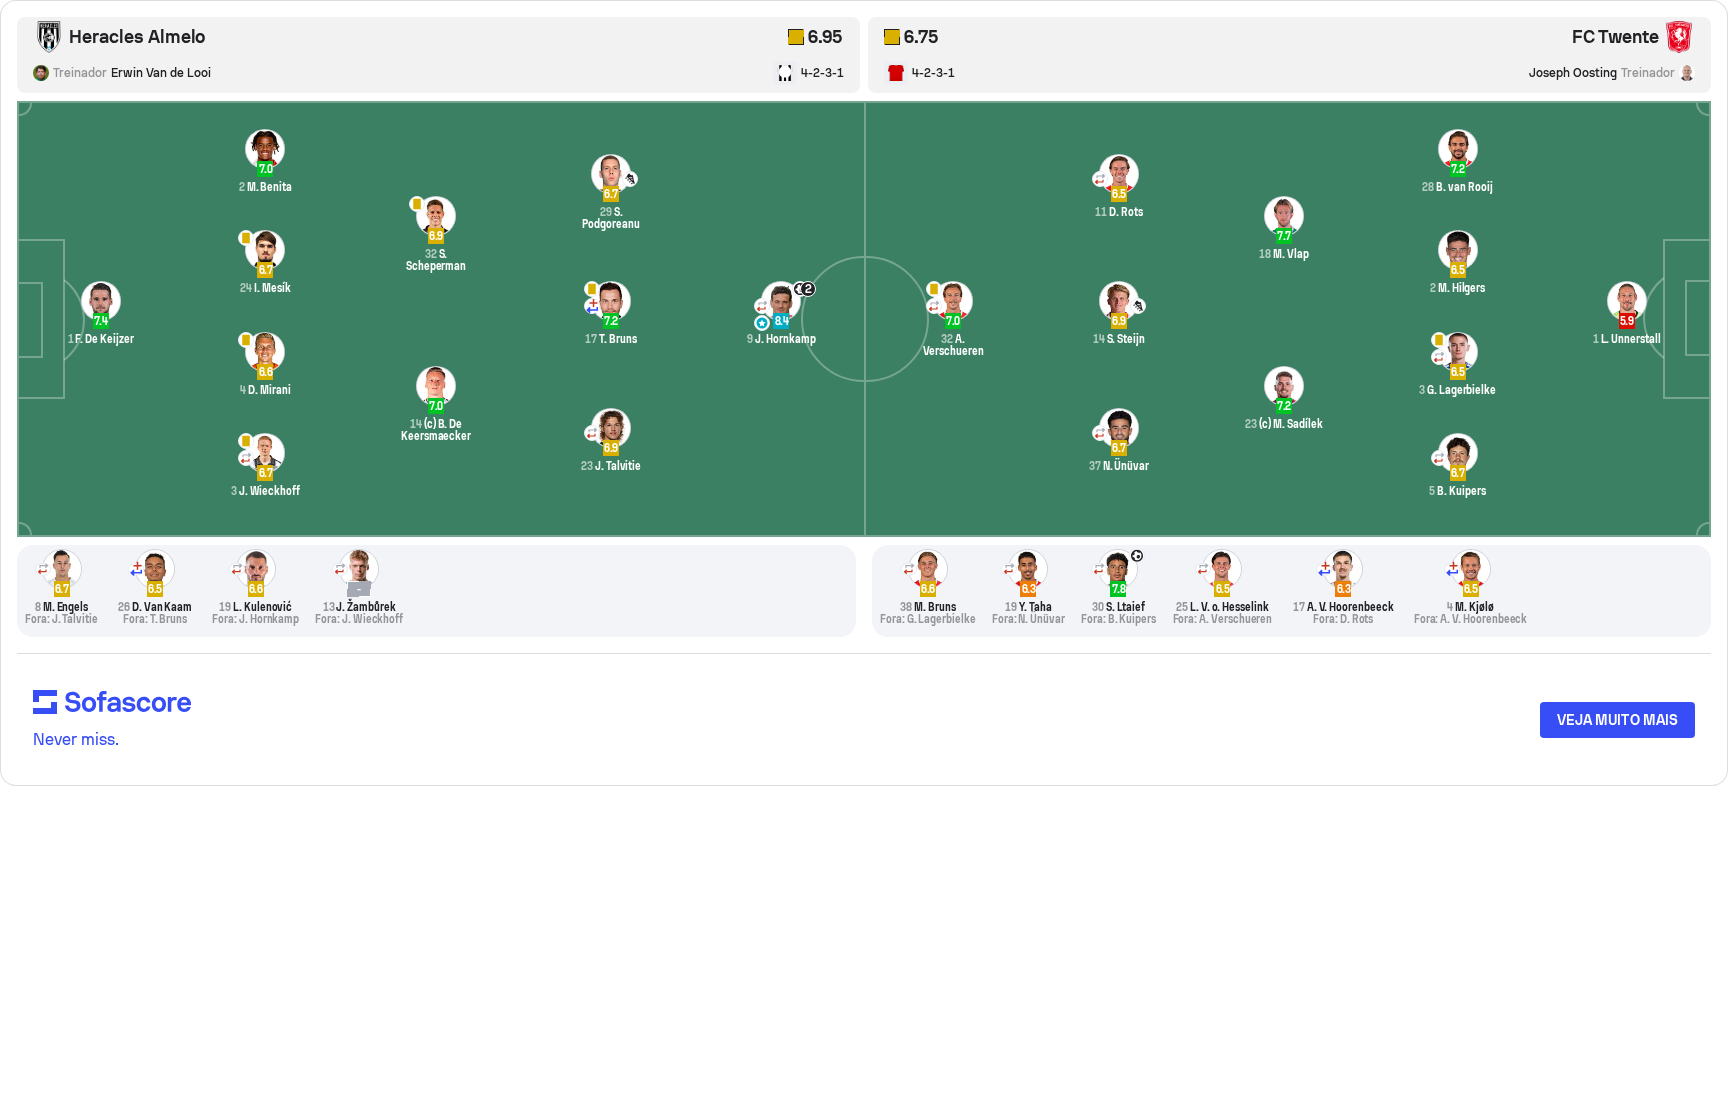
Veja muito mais (1617, 720)
